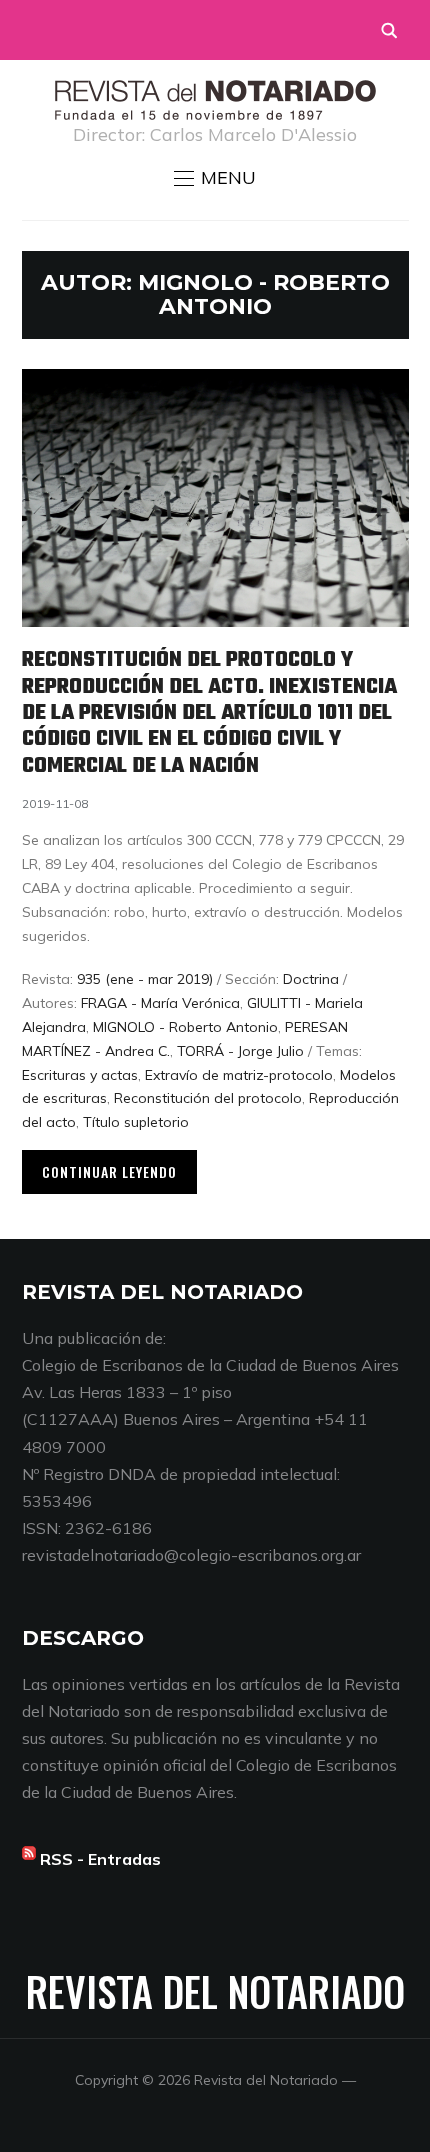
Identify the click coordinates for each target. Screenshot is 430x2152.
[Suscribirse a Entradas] (29, 1859)
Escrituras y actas (80, 1075)
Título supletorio (136, 1122)
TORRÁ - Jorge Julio (240, 1051)
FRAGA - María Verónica (160, 1003)
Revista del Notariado (215, 1991)
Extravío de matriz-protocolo (239, 1075)
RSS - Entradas (100, 1859)
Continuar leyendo (109, 1171)
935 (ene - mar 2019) (145, 979)
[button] (215, 178)
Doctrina (311, 979)
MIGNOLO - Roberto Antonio (185, 1027)
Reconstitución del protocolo (208, 1098)
